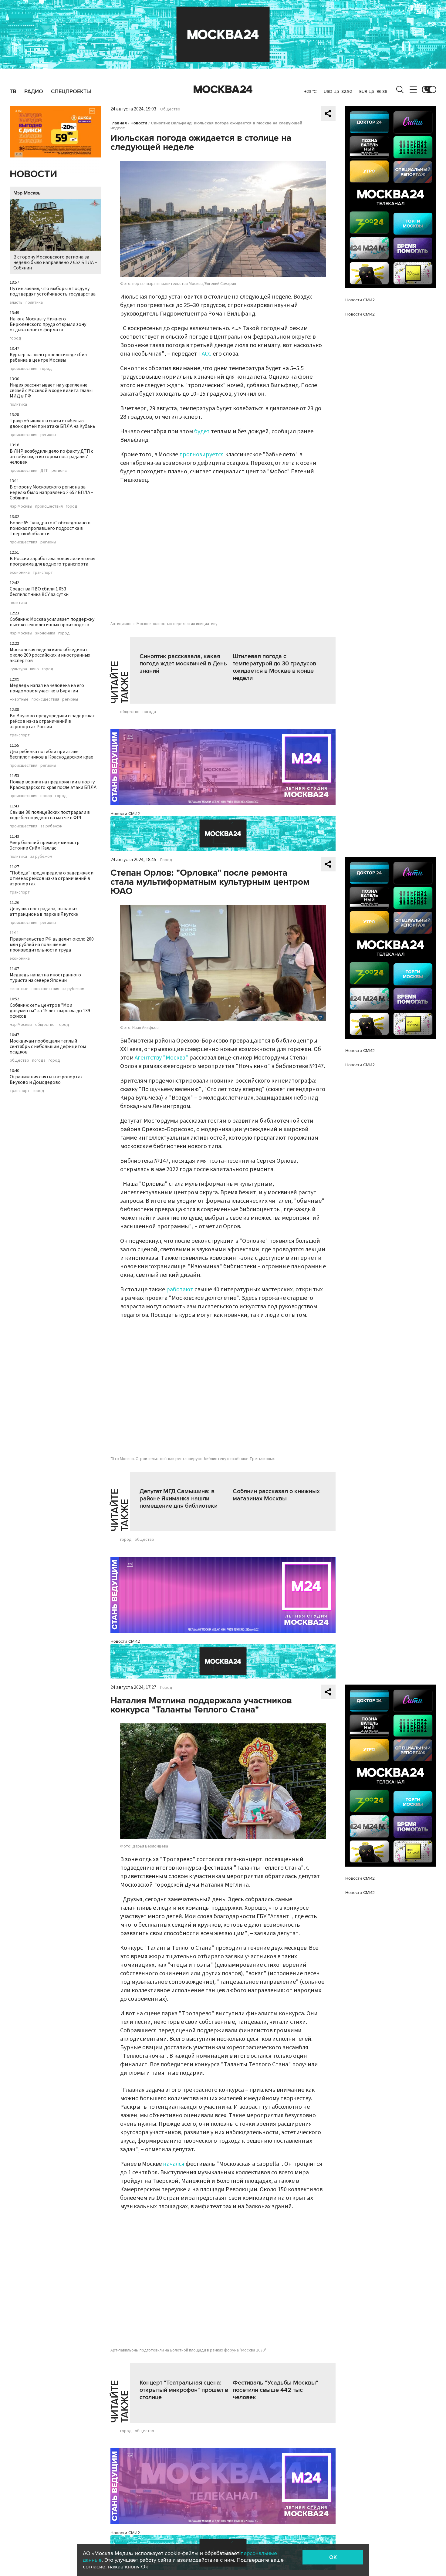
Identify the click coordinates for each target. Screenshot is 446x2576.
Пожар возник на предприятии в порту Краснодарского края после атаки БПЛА (53, 785)
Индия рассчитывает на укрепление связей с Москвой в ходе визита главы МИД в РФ (51, 390)
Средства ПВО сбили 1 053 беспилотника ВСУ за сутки (39, 592)
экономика (20, 573)
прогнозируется (202, 455)
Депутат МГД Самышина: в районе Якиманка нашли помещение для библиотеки (179, 1499)
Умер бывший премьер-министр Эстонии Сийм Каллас (45, 845)
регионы (48, 435)
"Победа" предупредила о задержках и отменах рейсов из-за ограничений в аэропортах (52, 878)
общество (45, 1025)
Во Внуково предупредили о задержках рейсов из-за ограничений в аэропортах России (52, 721)
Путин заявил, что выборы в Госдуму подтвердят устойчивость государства (53, 291)
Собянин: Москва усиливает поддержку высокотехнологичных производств (52, 622)
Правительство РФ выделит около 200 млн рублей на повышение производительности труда (52, 945)
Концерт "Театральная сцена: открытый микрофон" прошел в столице (184, 2390)
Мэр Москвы (27, 193)
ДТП (44, 471)
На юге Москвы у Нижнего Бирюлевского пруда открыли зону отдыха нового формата (48, 324)
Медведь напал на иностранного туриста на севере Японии (45, 978)
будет (202, 431)
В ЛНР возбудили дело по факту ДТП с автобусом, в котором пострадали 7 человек (51, 457)
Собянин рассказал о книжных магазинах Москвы (276, 1495)
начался (174, 2164)
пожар (46, 796)
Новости (33, 174)
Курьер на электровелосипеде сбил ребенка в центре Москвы (48, 357)
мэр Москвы (21, 506)
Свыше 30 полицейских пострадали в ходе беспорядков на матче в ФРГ (50, 815)
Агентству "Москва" (161, 1058)
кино (34, 669)
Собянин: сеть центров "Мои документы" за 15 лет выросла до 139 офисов (50, 1011)
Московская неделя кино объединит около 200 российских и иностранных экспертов (50, 655)
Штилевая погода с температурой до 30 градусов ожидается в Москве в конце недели (274, 667)
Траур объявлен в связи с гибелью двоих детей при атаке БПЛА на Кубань (52, 424)
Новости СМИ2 (125, 814)
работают (180, 1290)
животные (19, 699)
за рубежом (51, 826)
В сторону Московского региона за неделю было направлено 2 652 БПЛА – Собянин (55, 262)
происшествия (24, 369)
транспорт (43, 573)
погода (39, 1060)
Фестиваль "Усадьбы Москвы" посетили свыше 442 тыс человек (275, 2390)
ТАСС (205, 354)
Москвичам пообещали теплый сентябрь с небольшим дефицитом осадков (48, 1046)
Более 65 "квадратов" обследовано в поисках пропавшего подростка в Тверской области (50, 528)
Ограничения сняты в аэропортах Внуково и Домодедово (46, 1080)
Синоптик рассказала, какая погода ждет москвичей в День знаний (183, 664)
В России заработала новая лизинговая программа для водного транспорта (52, 561)
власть (16, 303)
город (15, 338)
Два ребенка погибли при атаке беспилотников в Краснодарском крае (51, 754)
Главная (119, 123)
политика (34, 303)
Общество (170, 109)
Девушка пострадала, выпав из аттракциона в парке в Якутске (44, 911)
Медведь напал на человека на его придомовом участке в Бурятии (47, 688)
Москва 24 (223, 90)
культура (18, 669)
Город (166, 860)
